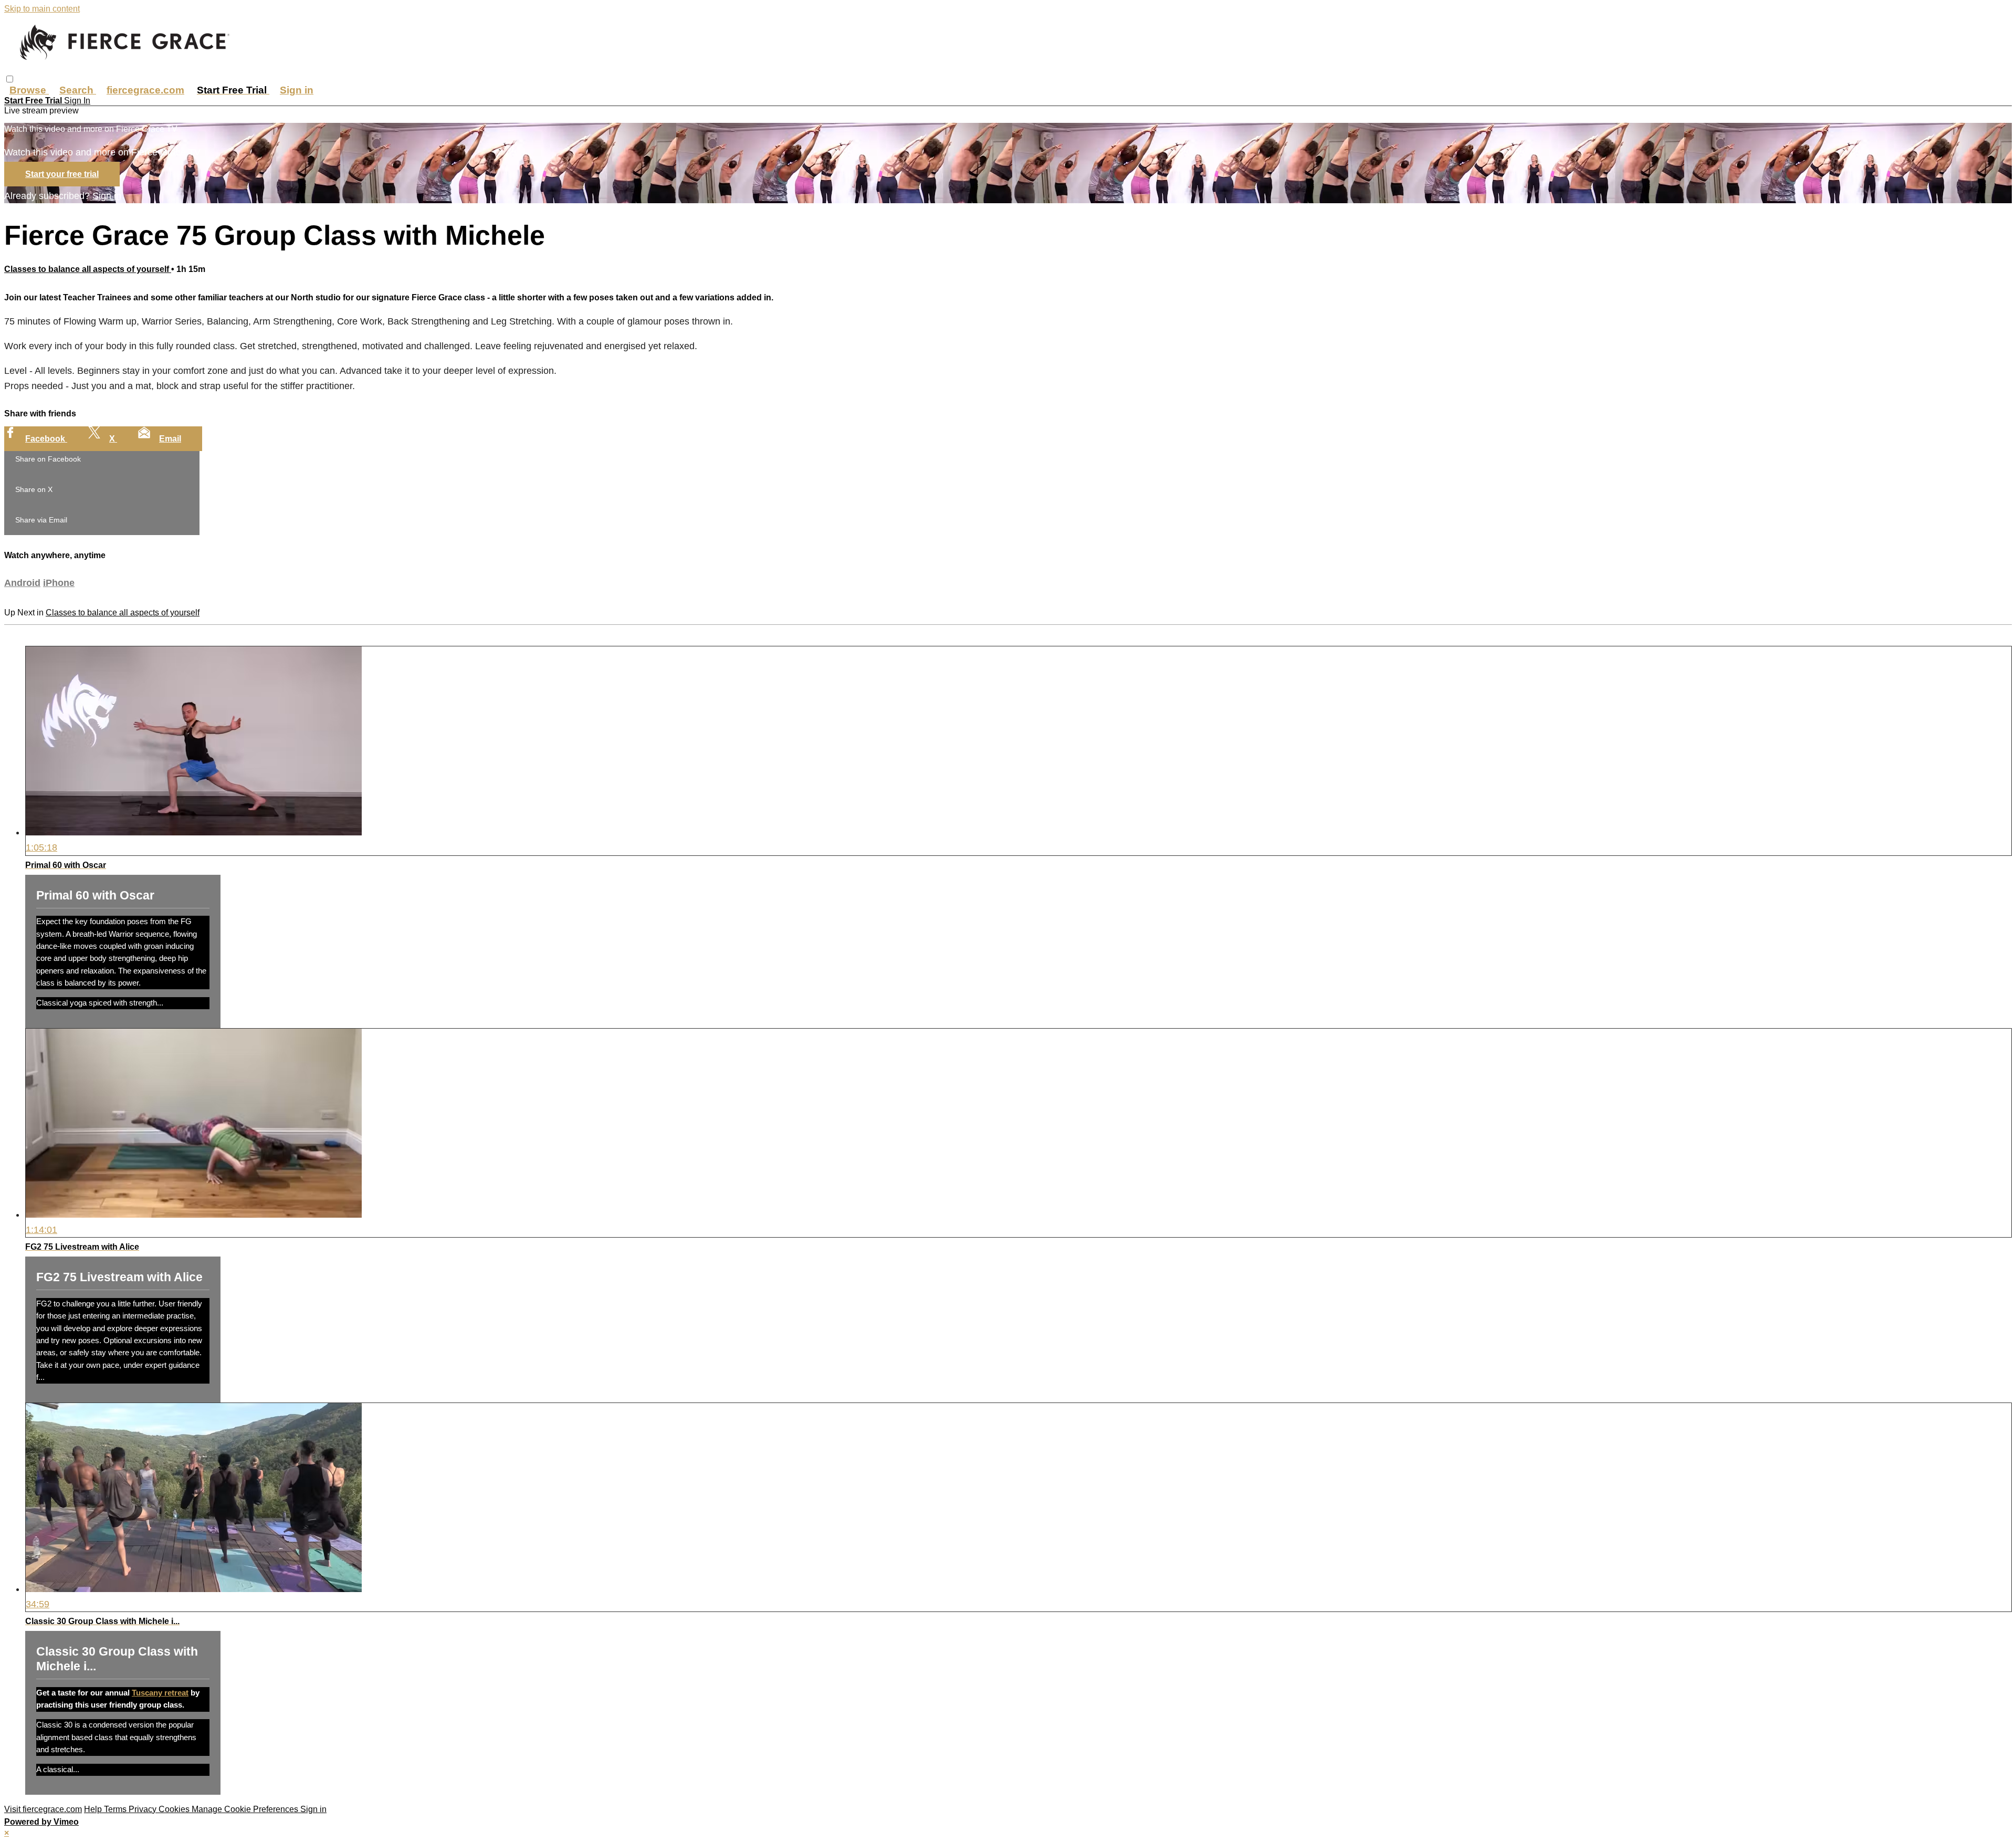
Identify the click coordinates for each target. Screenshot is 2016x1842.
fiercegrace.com (145, 90)
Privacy (144, 1809)
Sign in (297, 90)
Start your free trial (62, 174)
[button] (10, 79)
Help (94, 1809)
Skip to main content (42, 9)
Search (78, 90)
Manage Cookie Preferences (246, 1809)
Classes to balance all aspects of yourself (88, 269)
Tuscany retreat (160, 1693)
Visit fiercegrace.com (43, 1809)
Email (170, 439)
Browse (29, 90)
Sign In (77, 101)
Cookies (175, 1809)
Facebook (46, 439)
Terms (116, 1809)
